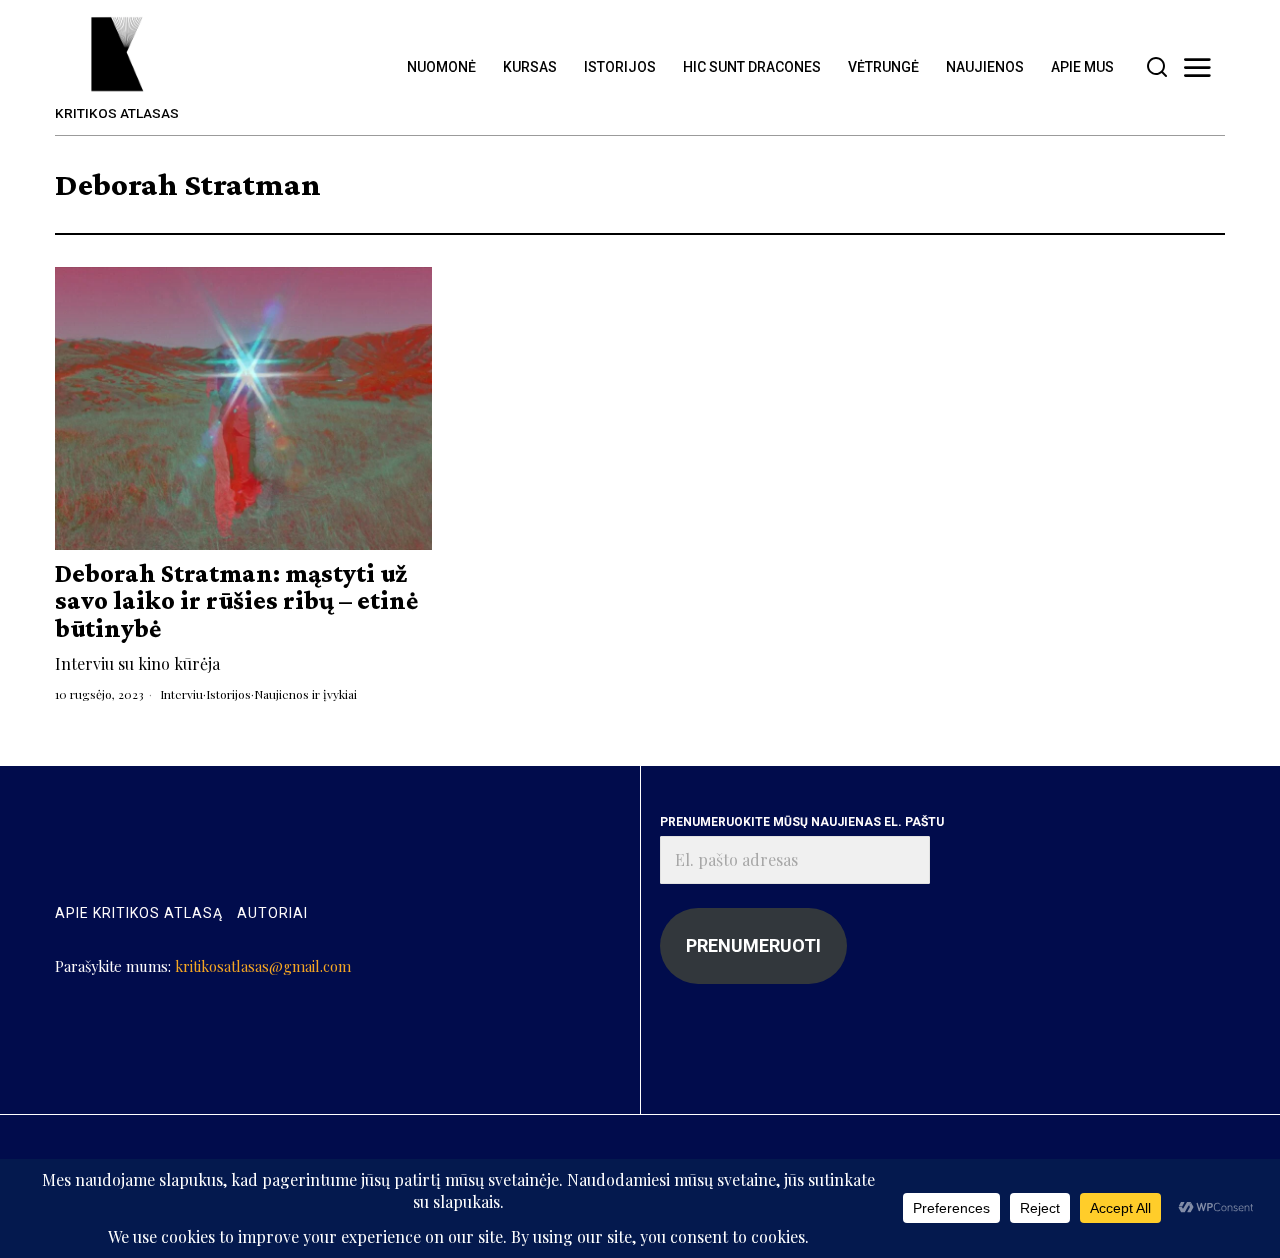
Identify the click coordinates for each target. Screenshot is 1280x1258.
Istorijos (228, 694)
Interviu (181, 694)
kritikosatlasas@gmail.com (263, 966)
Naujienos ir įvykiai (305, 694)
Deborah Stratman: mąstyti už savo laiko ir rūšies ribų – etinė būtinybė (236, 601)
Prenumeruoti (753, 945)
